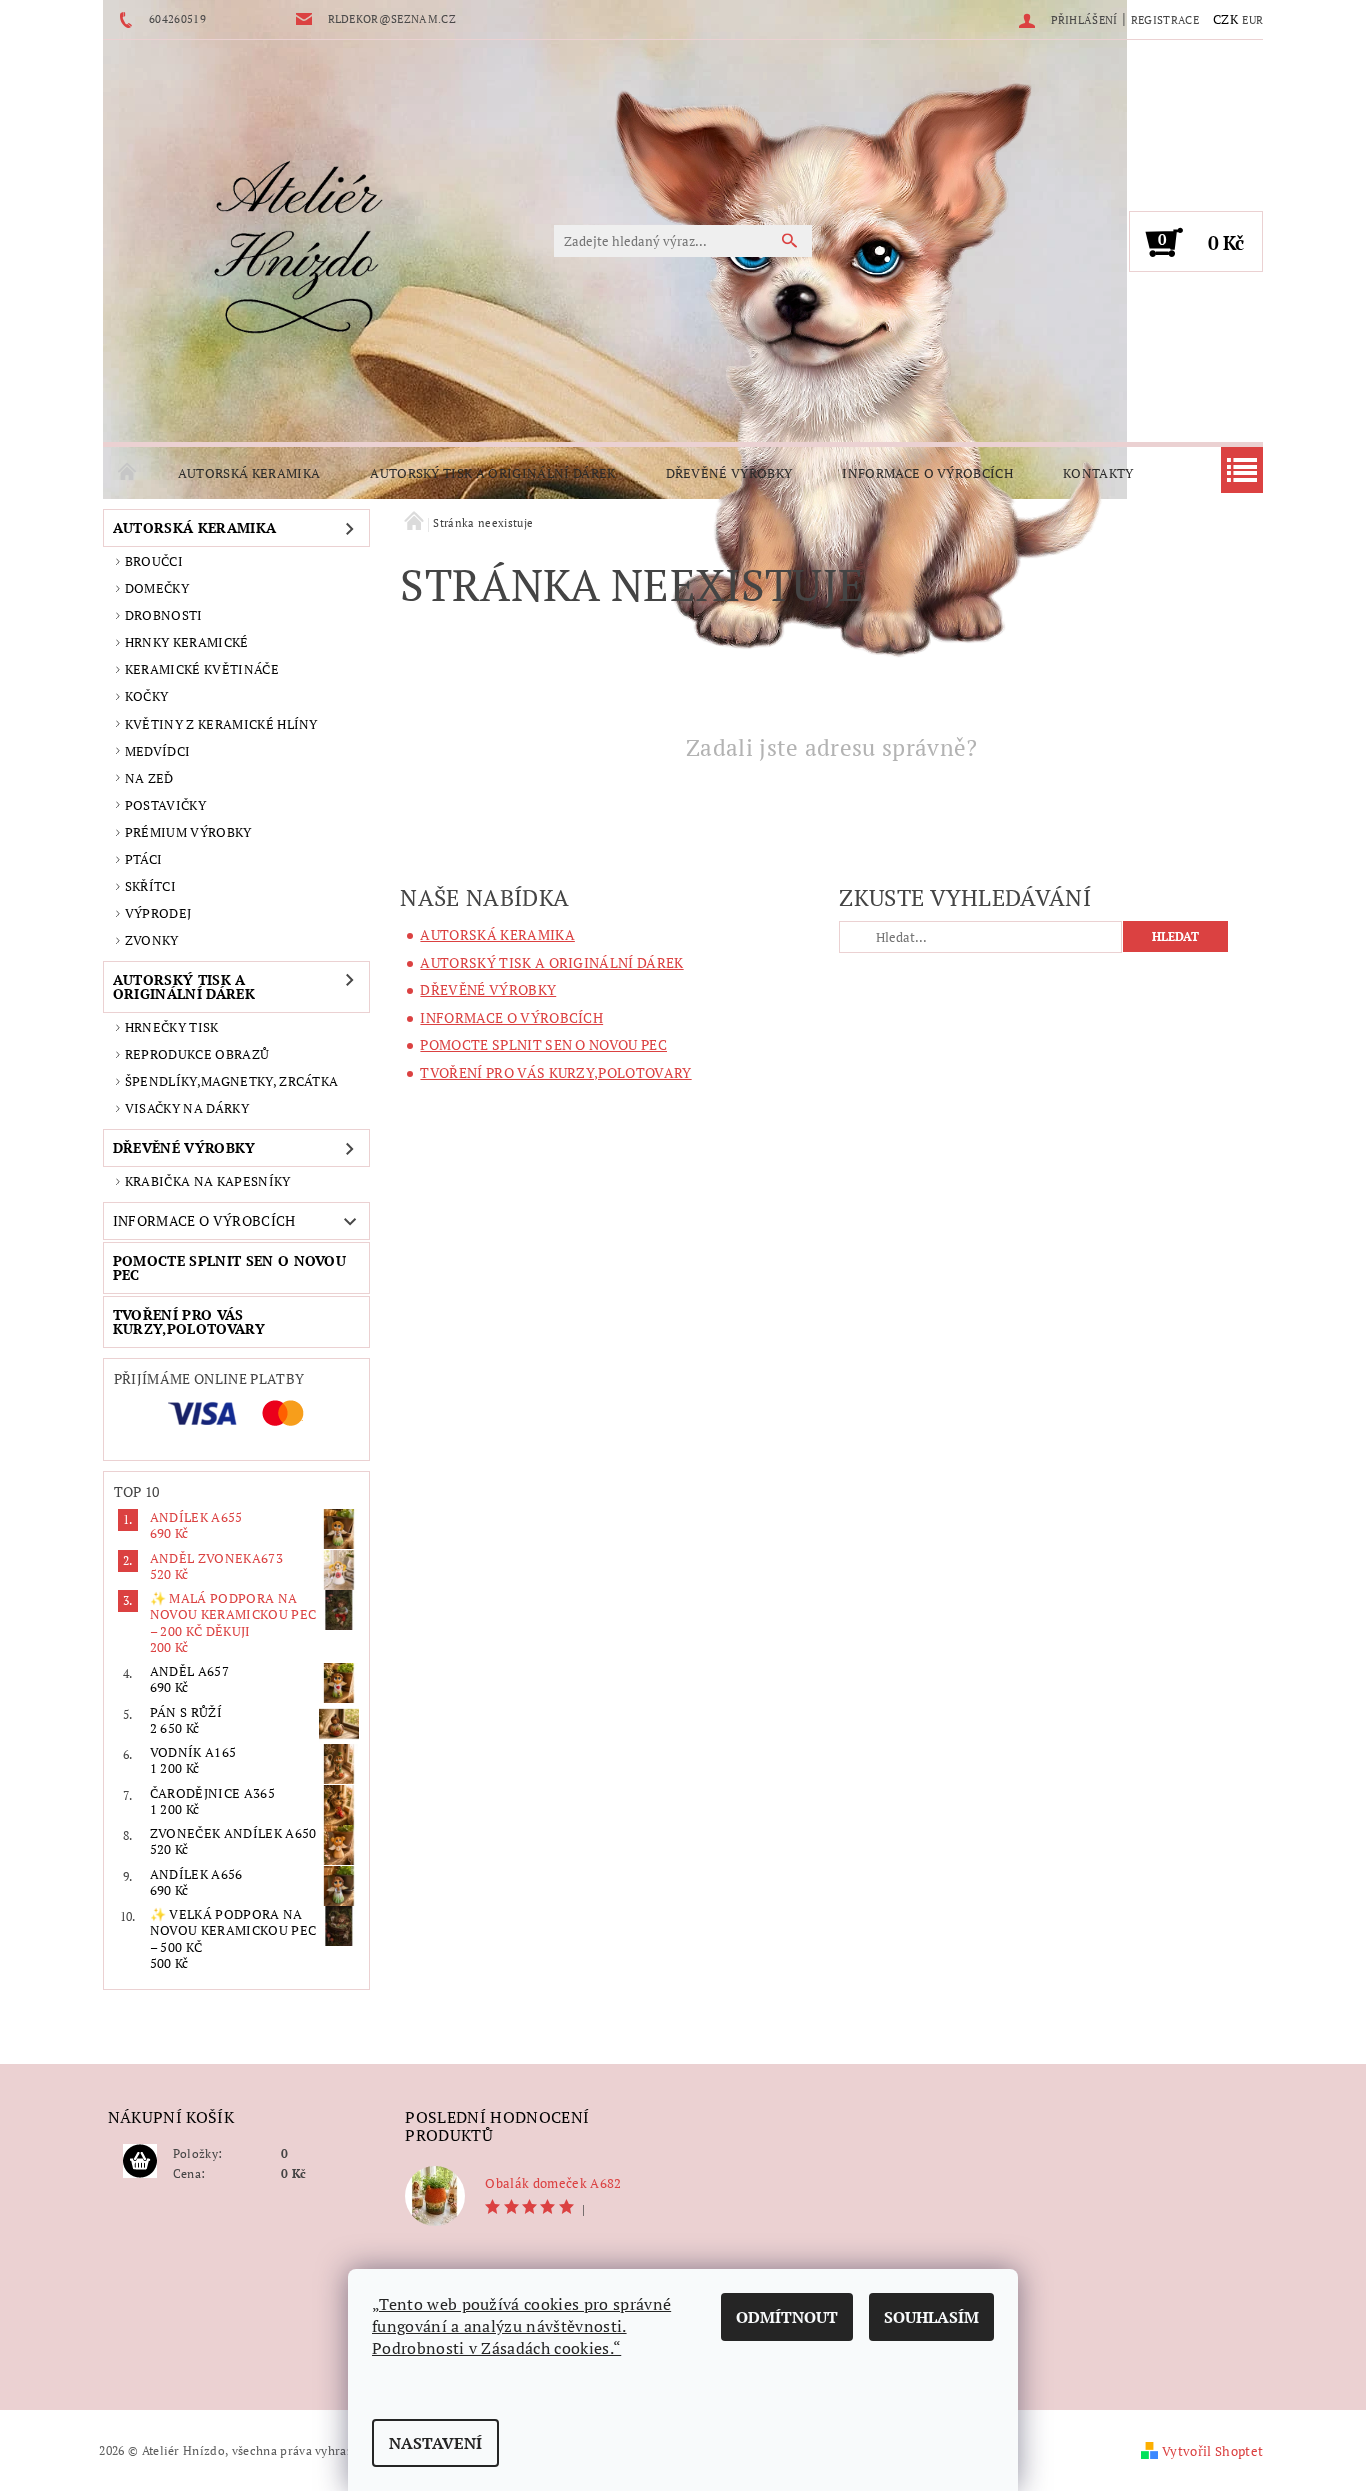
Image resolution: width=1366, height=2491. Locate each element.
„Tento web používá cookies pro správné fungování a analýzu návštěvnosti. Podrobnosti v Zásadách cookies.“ (521, 2326)
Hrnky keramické (187, 642)
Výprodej (158, 913)
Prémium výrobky (188, 832)
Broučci (154, 561)
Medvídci (158, 751)
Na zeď (149, 778)
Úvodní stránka (128, 473)
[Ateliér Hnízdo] (298, 251)
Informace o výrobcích (927, 473)
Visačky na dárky (187, 1108)
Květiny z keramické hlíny (221, 724)
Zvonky (152, 940)
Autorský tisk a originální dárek (492, 473)
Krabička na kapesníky (208, 1181)
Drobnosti (164, 615)
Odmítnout (787, 2317)
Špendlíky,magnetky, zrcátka (232, 1081)
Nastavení (435, 2443)
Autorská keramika (249, 473)
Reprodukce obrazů (197, 1054)
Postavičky (165, 805)
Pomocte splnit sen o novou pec (229, 1267)
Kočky (147, 696)
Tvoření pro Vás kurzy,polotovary (189, 1321)
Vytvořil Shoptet (1212, 2451)
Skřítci (150, 886)
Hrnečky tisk (172, 1027)
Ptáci (144, 859)
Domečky (157, 588)
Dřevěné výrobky (729, 473)
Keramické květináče (202, 669)
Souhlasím (931, 2317)
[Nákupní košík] (140, 2162)
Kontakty (1098, 473)
